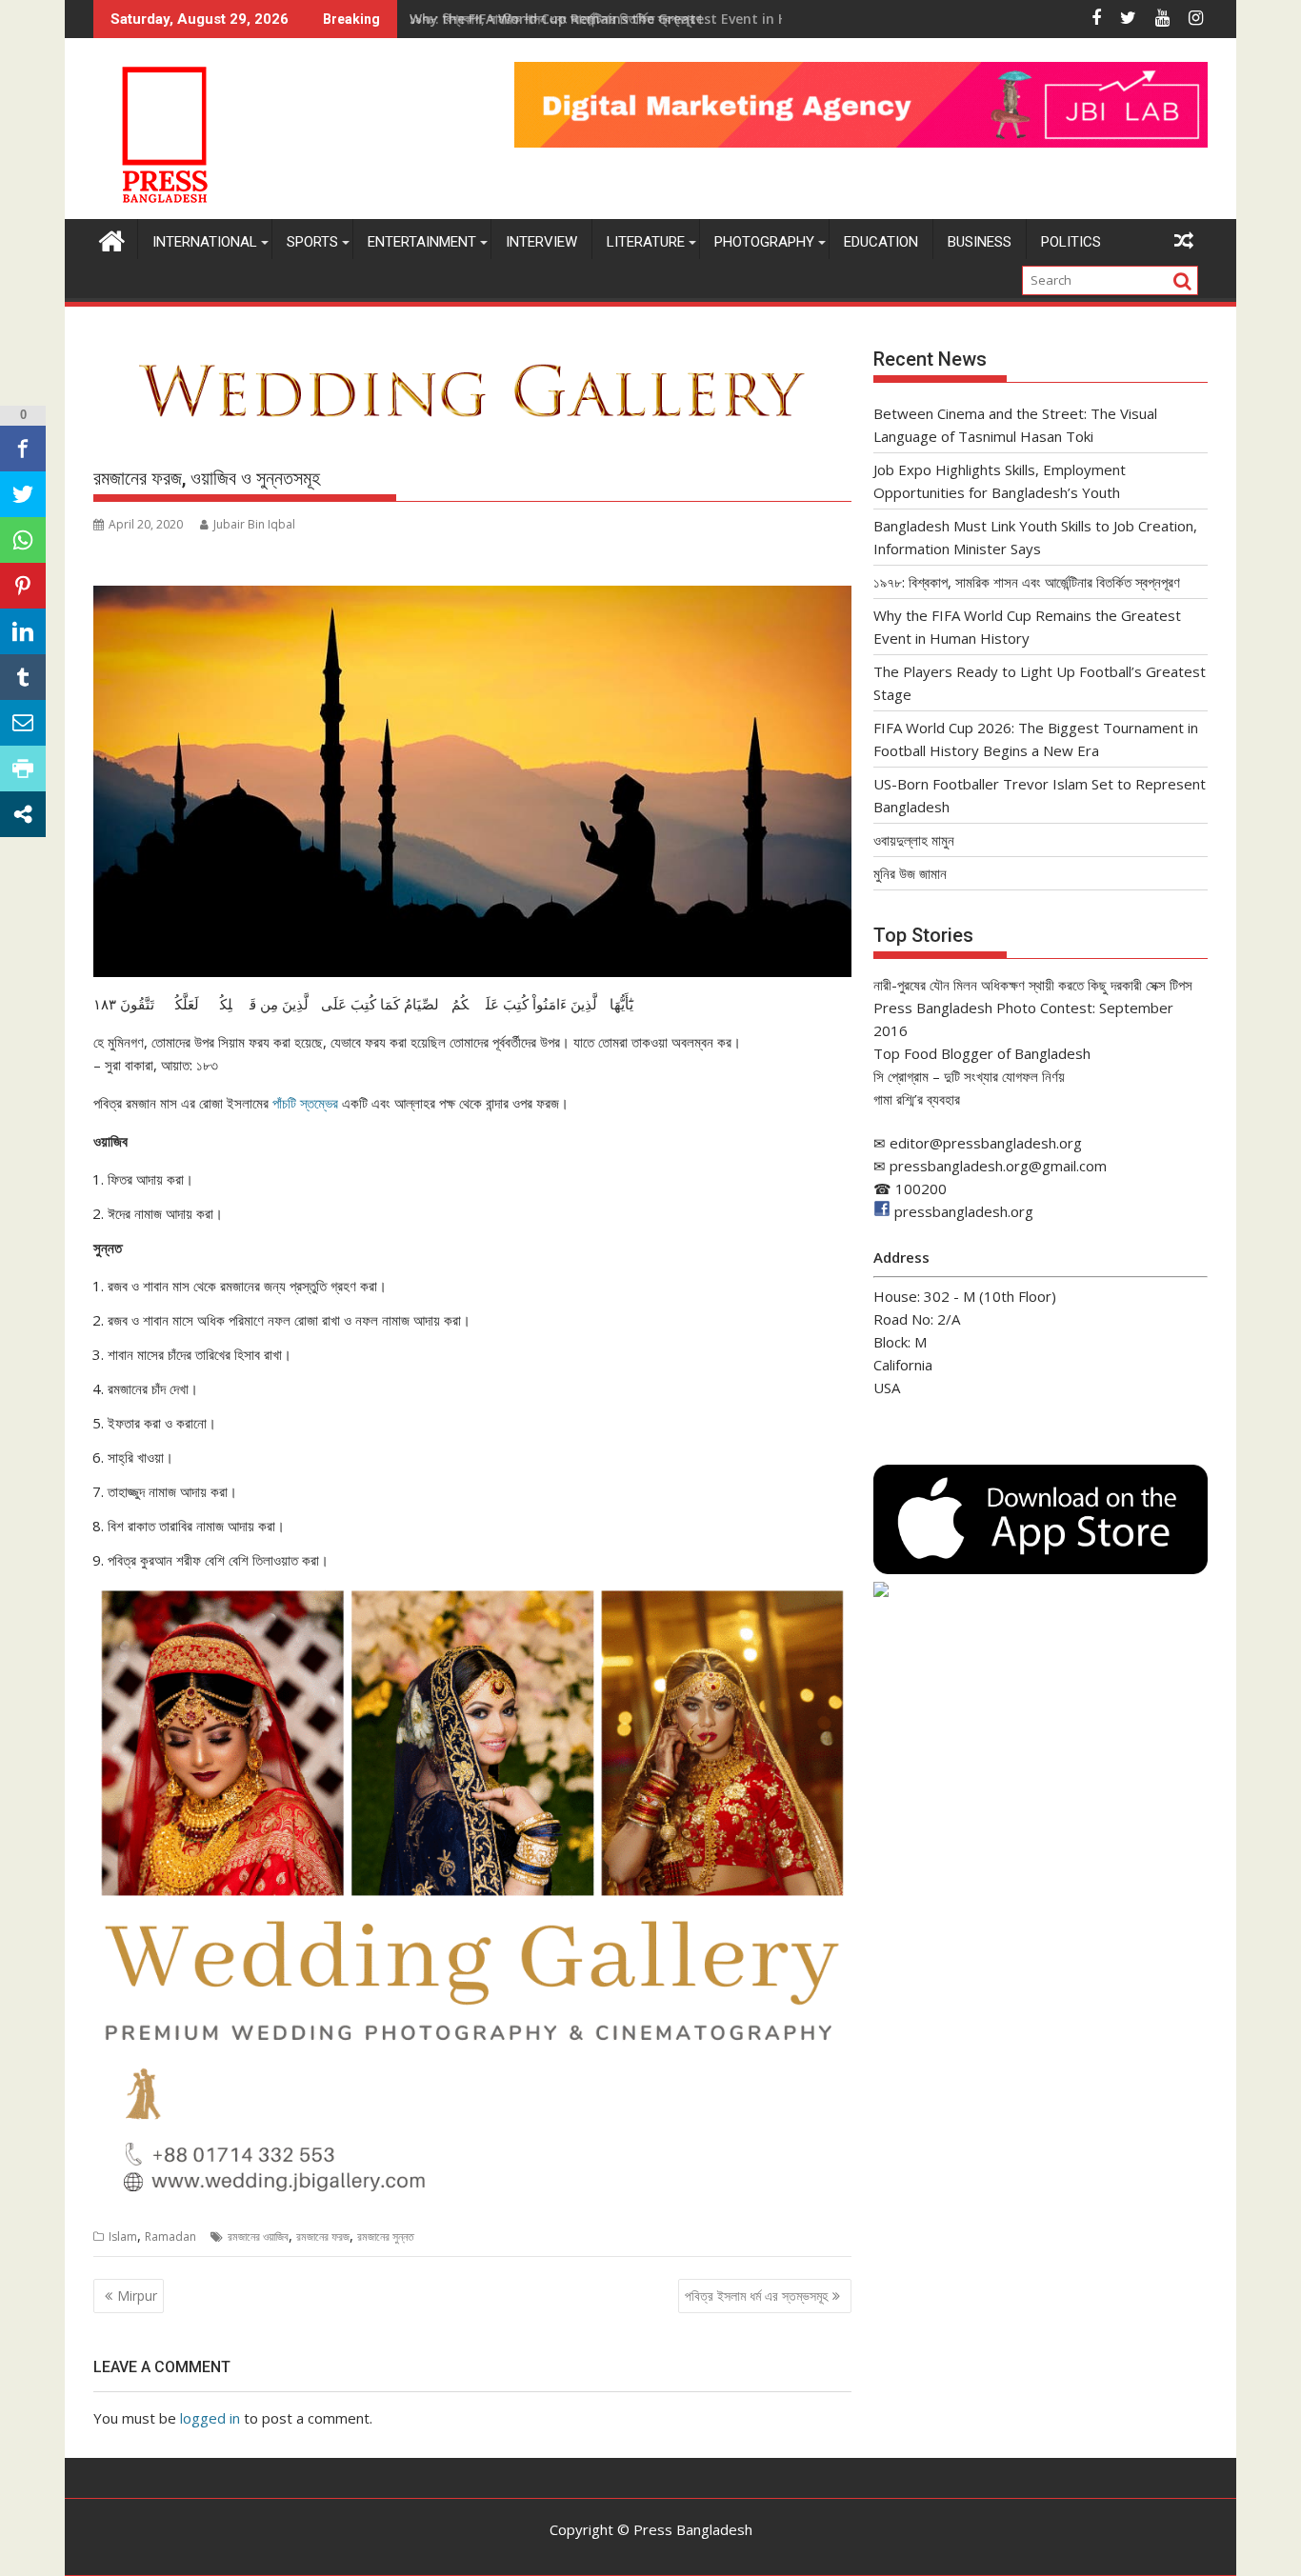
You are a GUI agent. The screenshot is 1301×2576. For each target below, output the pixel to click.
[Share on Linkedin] (23, 631)
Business (980, 242)
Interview (541, 242)
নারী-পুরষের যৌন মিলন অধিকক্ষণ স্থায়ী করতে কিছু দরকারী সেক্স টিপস (1033, 985)
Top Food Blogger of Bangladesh (982, 1053)
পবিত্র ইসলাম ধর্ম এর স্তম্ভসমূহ (756, 2296)
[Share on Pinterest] (23, 586)
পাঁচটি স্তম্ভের (305, 1103)
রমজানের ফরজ (323, 2237)
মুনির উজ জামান (910, 873)
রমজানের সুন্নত (386, 2237)
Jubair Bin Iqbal (254, 524)
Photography (764, 242)
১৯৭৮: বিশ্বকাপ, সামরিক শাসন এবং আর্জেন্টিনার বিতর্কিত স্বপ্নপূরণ (1027, 582)
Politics (1071, 242)
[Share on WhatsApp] (23, 540)
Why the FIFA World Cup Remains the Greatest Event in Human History (644, 19)
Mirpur (137, 2296)
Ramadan (170, 2237)
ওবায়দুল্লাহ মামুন (914, 840)
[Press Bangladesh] (112, 239)
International (205, 242)
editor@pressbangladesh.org (986, 1143)
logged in (210, 2418)
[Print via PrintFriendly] (23, 769)
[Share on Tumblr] (23, 677)
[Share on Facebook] (23, 449)
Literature (646, 242)
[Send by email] (23, 723)
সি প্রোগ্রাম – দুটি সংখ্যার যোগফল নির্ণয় (969, 1076)
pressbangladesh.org (964, 1211)
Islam (123, 2237)
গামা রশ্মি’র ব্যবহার (917, 1099)
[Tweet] (23, 494)
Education (881, 242)
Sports (312, 242)
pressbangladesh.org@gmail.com (998, 1166)
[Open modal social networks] (23, 814)
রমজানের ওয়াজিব (258, 2237)
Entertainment (422, 242)
